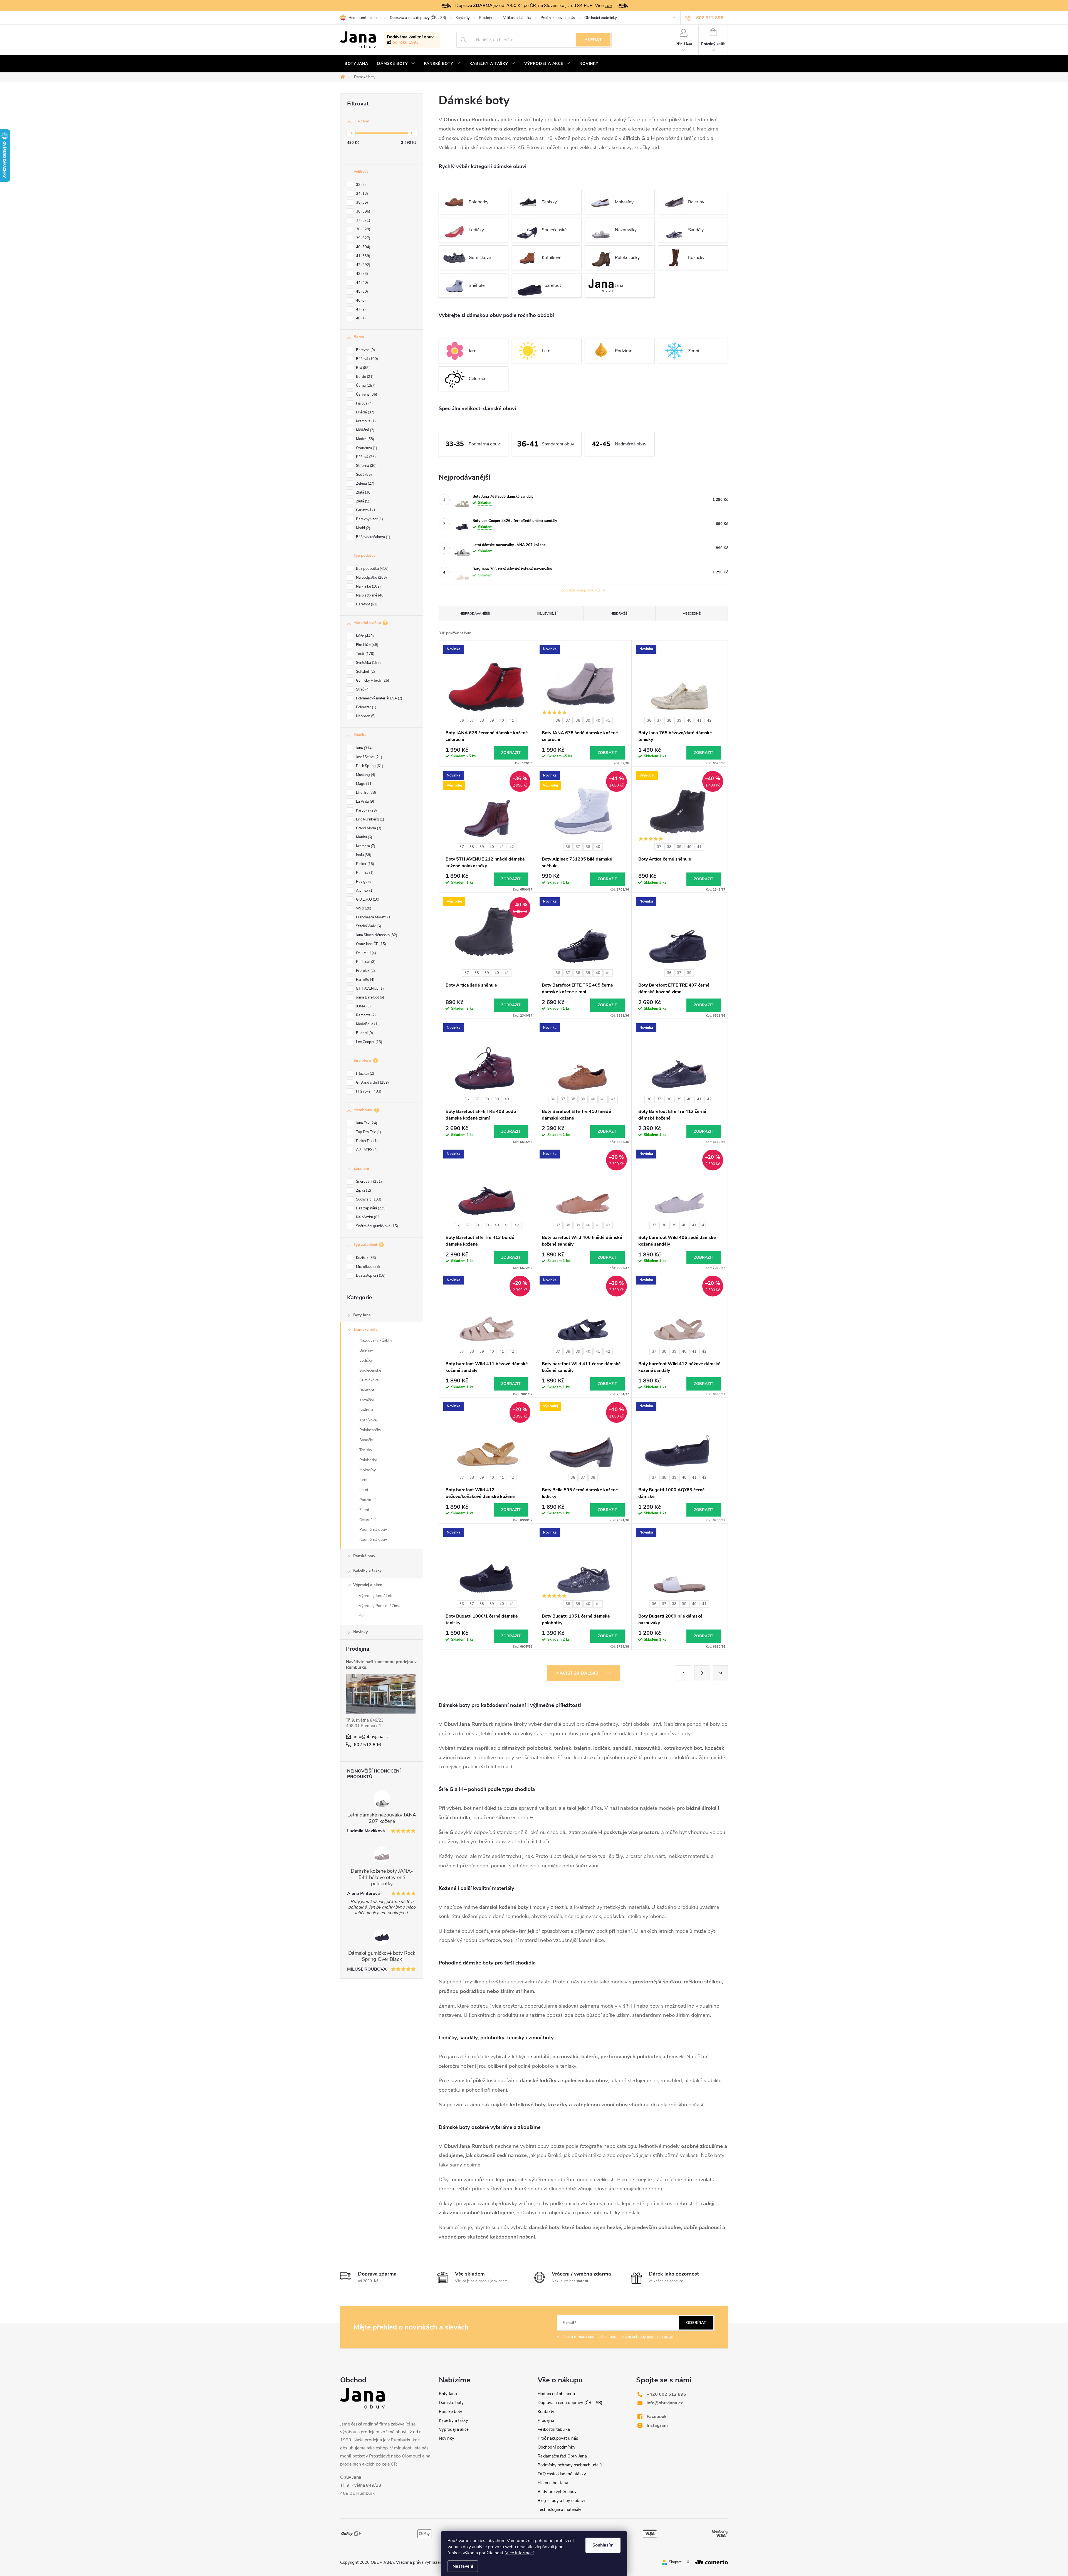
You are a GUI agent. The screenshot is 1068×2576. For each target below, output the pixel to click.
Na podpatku (371, 578)
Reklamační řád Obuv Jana (562, 2456)
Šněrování (368, 1182)
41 (363, 256)
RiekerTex (366, 1141)
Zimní (364, 1510)
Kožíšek (365, 1258)
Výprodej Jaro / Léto (376, 1596)
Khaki (363, 528)
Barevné (365, 350)
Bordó (364, 377)
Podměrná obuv (373, 1529)
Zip (363, 1190)
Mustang (365, 775)
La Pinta (364, 802)
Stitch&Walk (368, 926)
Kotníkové (368, 1420)
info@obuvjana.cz (371, 1737)
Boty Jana (362, 1315)
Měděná (365, 430)
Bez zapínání (371, 1208)
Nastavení (463, 2566)
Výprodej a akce (368, 1585)
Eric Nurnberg (369, 819)
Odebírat (696, 2323)
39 (363, 238)
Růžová (365, 457)
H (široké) (368, 1091)
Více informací (520, 2553)
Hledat (593, 40)
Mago (364, 784)
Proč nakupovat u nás (558, 18)
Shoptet (675, 2562)
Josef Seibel (369, 757)
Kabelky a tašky (367, 1570)
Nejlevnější (547, 613)
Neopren (365, 716)
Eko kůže (367, 645)
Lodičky (366, 1360)
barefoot (553, 285)
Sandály (366, 1440)
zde (608, 6)
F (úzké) (364, 1074)
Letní (364, 1490)
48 (360, 318)
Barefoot (366, 604)
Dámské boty (366, 1329)
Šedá (363, 475)
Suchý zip (368, 1199)
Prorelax (365, 971)
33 (360, 185)
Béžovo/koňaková (373, 537)
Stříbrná (366, 466)
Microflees (367, 1267)
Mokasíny (368, 1470)
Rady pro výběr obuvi (558, 2492)
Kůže (364, 636)
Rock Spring (369, 766)
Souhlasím (603, 2545)
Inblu (363, 855)
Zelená (365, 484)
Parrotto (365, 980)
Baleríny (366, 1350)
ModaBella (367, 1024)
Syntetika (368, 663)
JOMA (363, 1006)
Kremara (365, 846)
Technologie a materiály (559, 2510)
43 (361, 274)
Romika (364, 873)
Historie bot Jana (553, 2483)
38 (363, 229)
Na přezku (368, 1217)
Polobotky (368, 1460)
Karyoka (366, 810)
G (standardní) (372, 1083)
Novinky (360, 1632)
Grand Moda (368, 828)
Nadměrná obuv (373, 1540)
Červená (366, 395)
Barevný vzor (369, 519)
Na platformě (370, 595)
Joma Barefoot (369, 997)
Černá (365, 386)
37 (363, 220)
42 (363, 265)
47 (360, 309)
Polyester (366, 707)
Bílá (362, 368)
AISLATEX (366, 1150)
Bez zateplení (370, 1276)
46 (360, 300)
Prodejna (486, 18)
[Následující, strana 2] (702, 1673)
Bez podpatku (372, 569)
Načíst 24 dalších (579, 1673)
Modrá (364, 439)
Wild (363, 908)
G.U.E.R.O (367, 899)
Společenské (370, 1370)
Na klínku (368, 586)
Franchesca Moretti (373, 917)
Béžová (366, 359)
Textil (365, 654)
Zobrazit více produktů (581, 591)
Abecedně (692, 613)
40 (363, 247)
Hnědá (365, 412)
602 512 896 (367, 1745)
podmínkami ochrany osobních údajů (641, 2337)
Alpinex (364, 891)
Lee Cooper (369, 1042)
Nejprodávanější (475, 613)
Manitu (364, 837)
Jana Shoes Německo (376, 935)
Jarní (363, 1480)
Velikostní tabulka (517, 18)
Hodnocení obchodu (364, 18)
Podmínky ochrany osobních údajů (570, 2465)
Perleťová (366, 510)
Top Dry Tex (368, 1132)
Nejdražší (619, 613)
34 (361, 194)
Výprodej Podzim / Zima (380, 1606)
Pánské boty (364, 1556)
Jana (364, 748)
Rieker (364, 864)
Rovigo (364, 882)
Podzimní (367, 1500)
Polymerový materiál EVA (379, 698)
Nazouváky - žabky (376, 1340)
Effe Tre (365, 793)
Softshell (365, 672)
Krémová (365, 421)
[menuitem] (356, 64)
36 (363, 211)
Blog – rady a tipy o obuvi (561, 2501)
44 (361, 283)
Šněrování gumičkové (376, 1226)
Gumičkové (369, 1380)
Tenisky (366, 1450)
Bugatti (364, 1033)
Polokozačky (370, 1430)
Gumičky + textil (372, 681)
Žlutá (362, 501)
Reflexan (365, 962)
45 (361, 292)
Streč (362, 689)
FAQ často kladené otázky (562, 2474)
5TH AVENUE (369, 989)
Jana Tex (366, 1123)
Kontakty (463, 18)
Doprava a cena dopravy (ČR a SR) (418, 18)
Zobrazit (511, 753)
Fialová (364, 403)
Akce (363, 1616)
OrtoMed (365, 953)
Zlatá (363, 492)
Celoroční (367, 1520)
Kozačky (367, 1400)
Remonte (365, 1015)
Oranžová (366, 448)
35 (361, 203)
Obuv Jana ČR (370, 944)
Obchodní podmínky (601, 18)
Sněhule (366, 1410)
